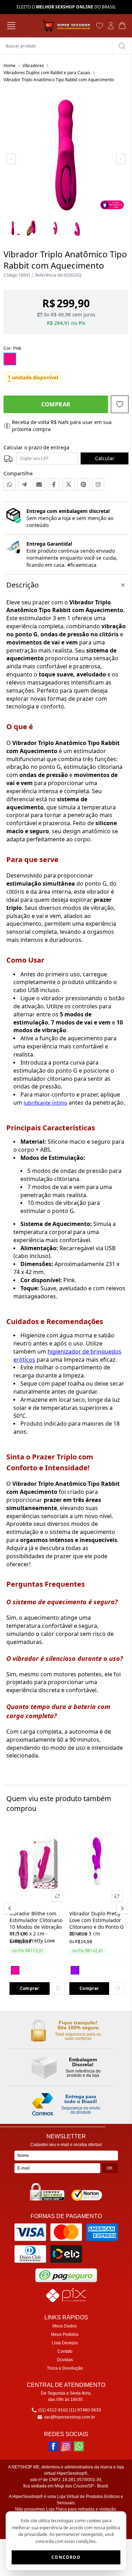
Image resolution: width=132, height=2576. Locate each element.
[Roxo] (75, 1970)
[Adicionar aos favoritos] (58, 1989)
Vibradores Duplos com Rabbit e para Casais (47, 73)
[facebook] (54, 2446)
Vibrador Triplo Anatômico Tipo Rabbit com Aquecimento (59, 80)
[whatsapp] (79, 2446)
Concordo (66, 2557)
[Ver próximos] (121, 1908)
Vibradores (33, 66)
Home (10, 66)
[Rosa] (15, 1970)
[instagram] (66, 2446)
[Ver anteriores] (11, 1908)
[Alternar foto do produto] (57, 1896)
